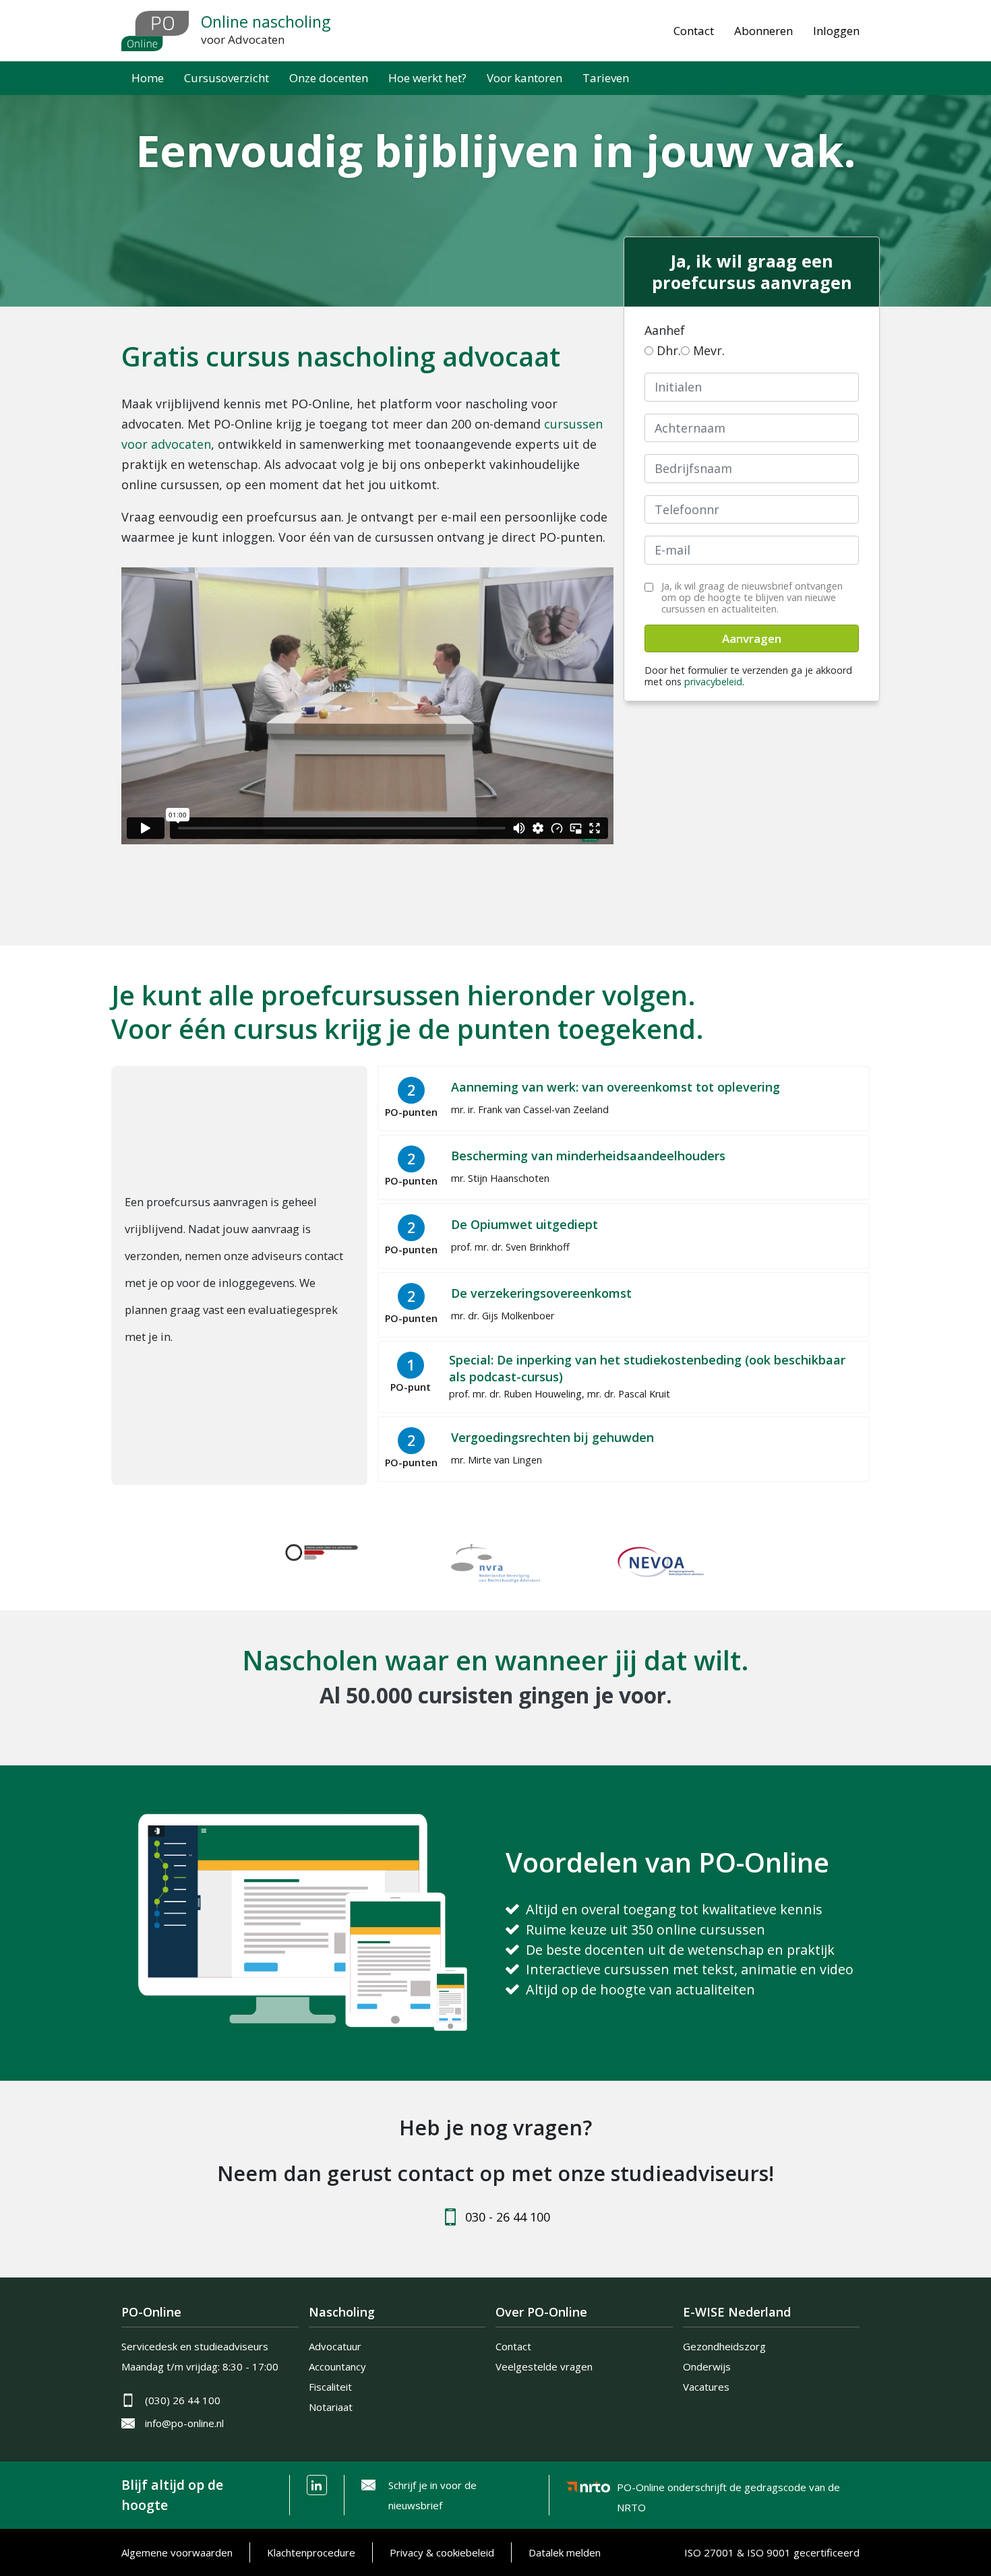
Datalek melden (565, 2552)
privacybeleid (713, 682)
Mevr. (709, 350)
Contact (694, 31)
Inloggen (836, 31)
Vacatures (706, 2387)
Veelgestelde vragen (544, 2366)
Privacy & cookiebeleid (442, 2552)
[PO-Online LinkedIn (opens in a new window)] (317, 2485)
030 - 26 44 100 (508, 2217)
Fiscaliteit (330, 2387)
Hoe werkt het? (427, 78)
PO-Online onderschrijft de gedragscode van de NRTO (728, 2489)
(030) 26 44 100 (183, 2400)
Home (148, 78)
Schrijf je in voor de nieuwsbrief (432, 2495)
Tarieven (606, 78)
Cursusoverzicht (227, 78)
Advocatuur (335, 2346)
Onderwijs (707, 2366)
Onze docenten (329, 78)
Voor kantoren (524, 78)
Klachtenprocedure (311, 2552)
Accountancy (337, 2366)
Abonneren (763, 31)
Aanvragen (752, 638)
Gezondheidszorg (724, 2346)
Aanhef (665, 330)
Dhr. (669, 350)
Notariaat (331, 2407)
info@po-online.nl (184, 2423)
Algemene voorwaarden (177, 2552)
